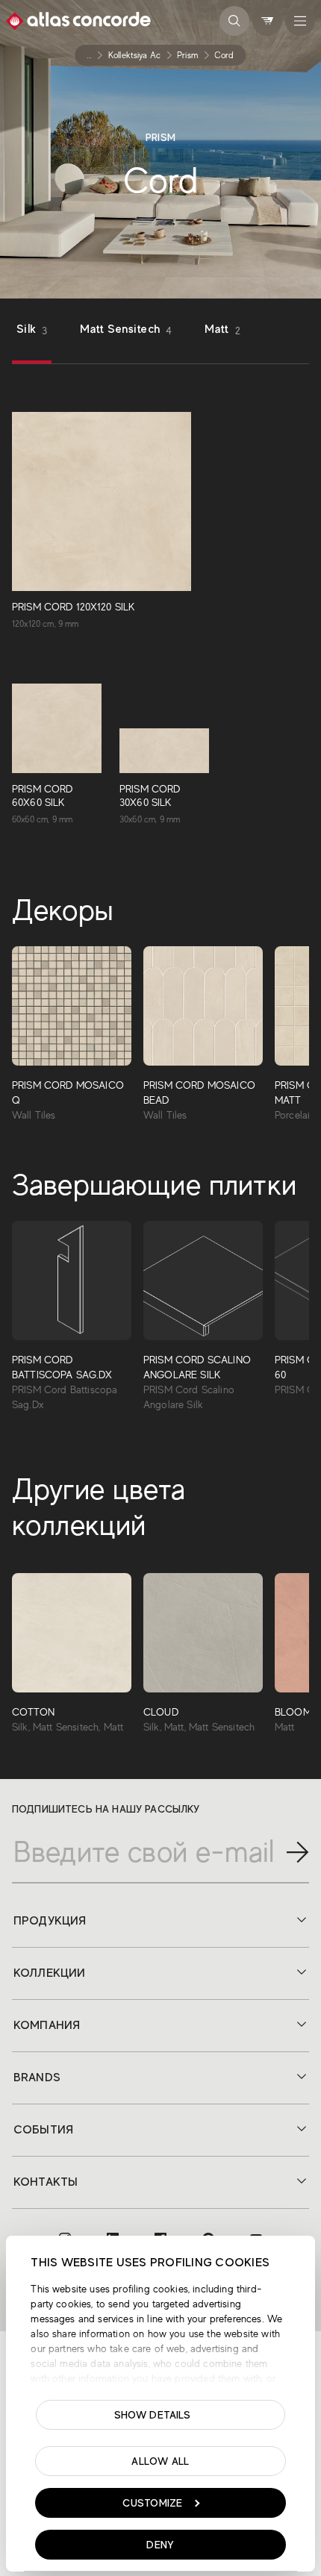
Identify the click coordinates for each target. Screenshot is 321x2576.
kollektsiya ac (134, 55)
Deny (160, 2545)
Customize (153, 2503)
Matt (222, 329)
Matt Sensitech (126, 329)
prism (187, 55)
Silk (32, 329)
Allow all (160, 2461)
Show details (153, 2415)
